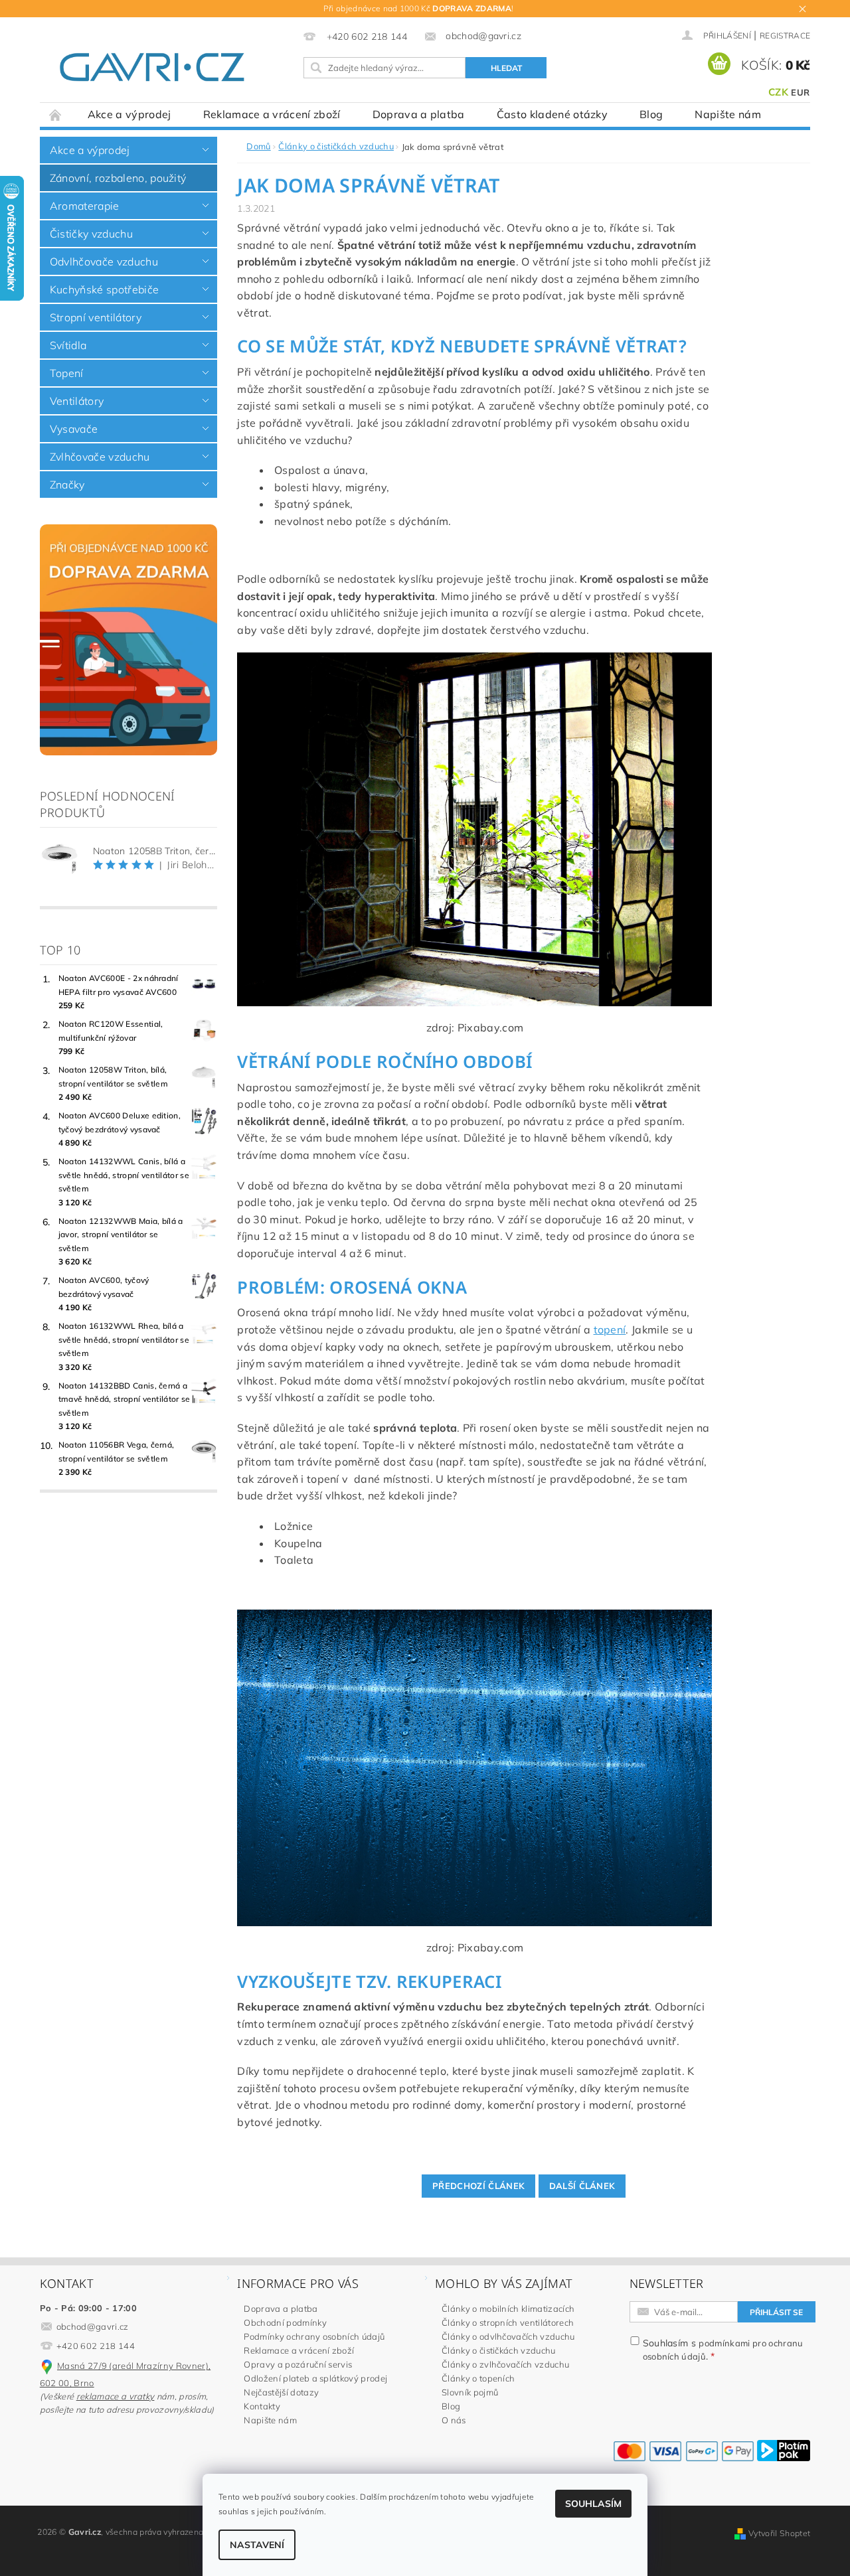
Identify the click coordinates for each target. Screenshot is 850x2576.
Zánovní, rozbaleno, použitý (118, 178)
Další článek (582, 2186)
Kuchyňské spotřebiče (104, 289)
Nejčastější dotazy (281, 2392)
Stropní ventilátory (96, 317)
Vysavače (74, 429)
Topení (67, 373)
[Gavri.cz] (167, 67)
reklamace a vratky (116, 2396)
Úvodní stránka (56, 114)
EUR (800, 92)
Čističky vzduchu (91, 234)
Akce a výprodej (129, 114)
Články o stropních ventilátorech (508, 2322)
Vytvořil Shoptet (779, 2533)
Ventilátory (77, 401)
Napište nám (728, 114)
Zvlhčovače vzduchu (100, 457)
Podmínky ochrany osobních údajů (314, 2336)
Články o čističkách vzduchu (499, 2350)
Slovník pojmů (470, 2392)
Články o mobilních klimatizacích (508, 2309)
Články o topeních (478, 2378)
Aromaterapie (85, 206)
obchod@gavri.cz (93, 2326)
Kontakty (262, 2406)
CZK (778, 92)
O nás (454, 2420)
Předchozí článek (478, 2186)
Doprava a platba (419, 114)
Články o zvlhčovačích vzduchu (505, 2364)
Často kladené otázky (552, 114)
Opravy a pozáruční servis (298, 2364)
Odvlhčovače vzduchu (104, 262)
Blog (651, 114)
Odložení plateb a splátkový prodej (315, 2378)
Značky (67, 485)
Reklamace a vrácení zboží (272, 114)
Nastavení (257, 2545)
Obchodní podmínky (285, 2322)
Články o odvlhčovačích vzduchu (508, 2336)
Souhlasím (593, 2504)
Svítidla (68, 345)
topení (610, 1329)
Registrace (785, 36)
